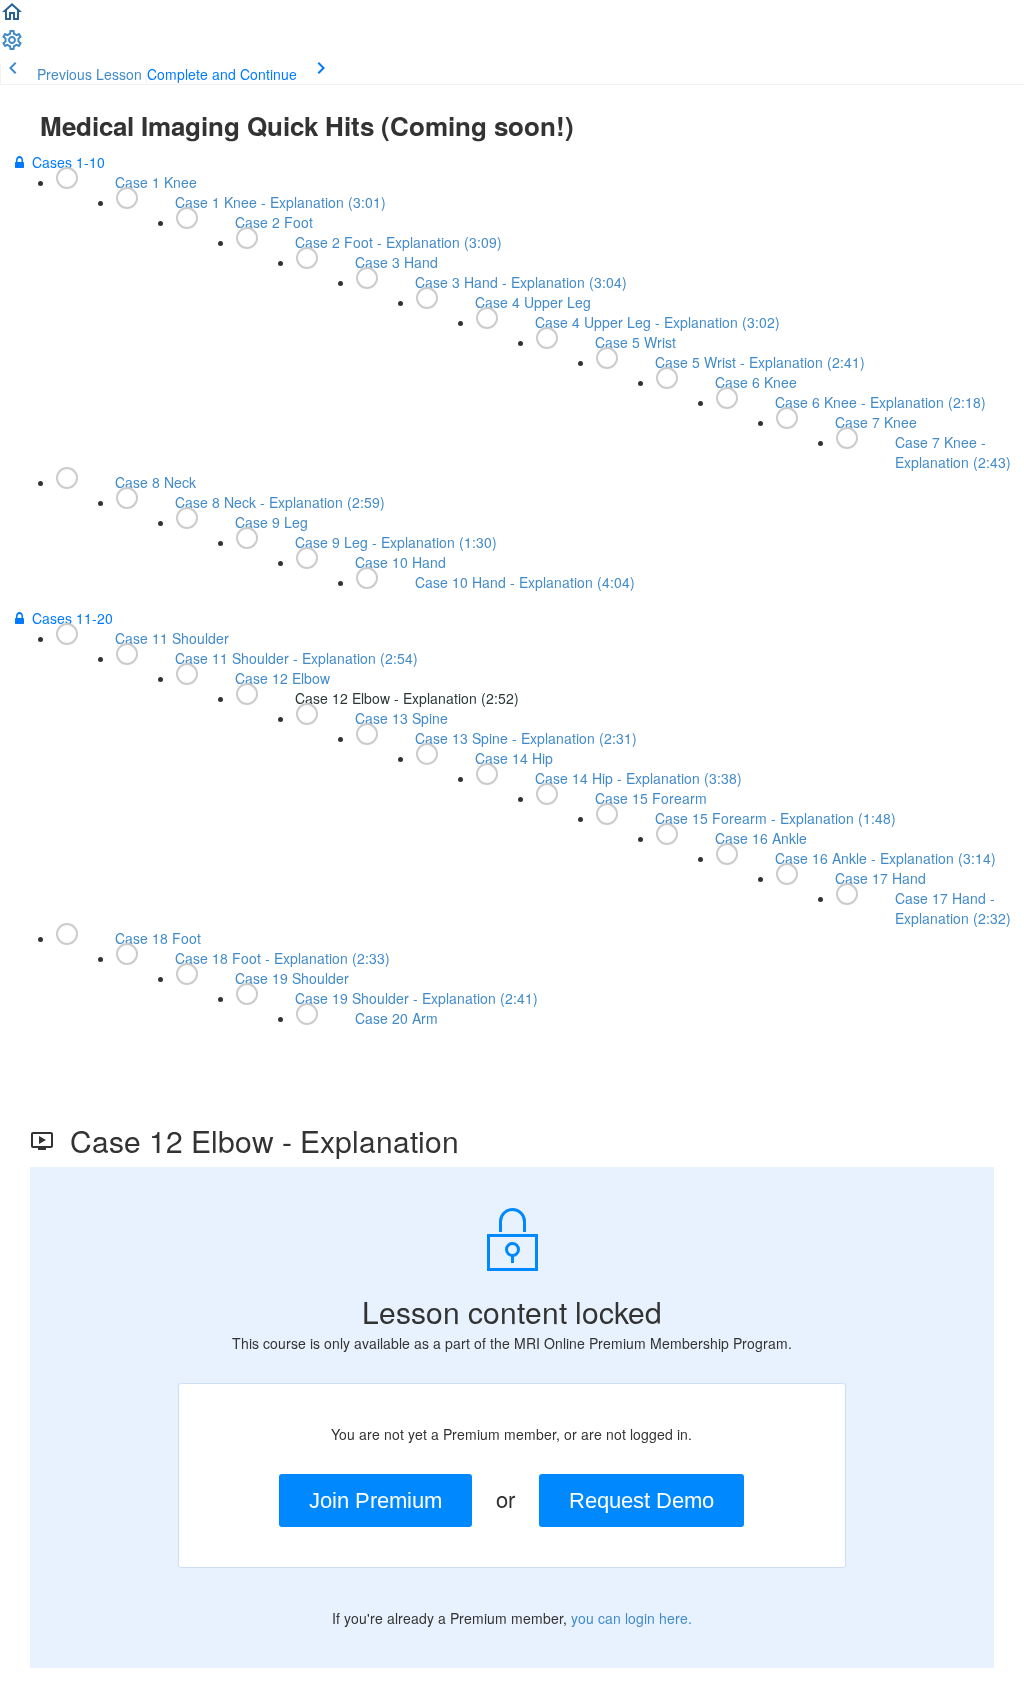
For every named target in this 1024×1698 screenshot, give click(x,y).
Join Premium (375, 1500)
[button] (12, 18)
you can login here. (631, 1618)
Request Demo (641, 1500)
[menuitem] (12, 46)
